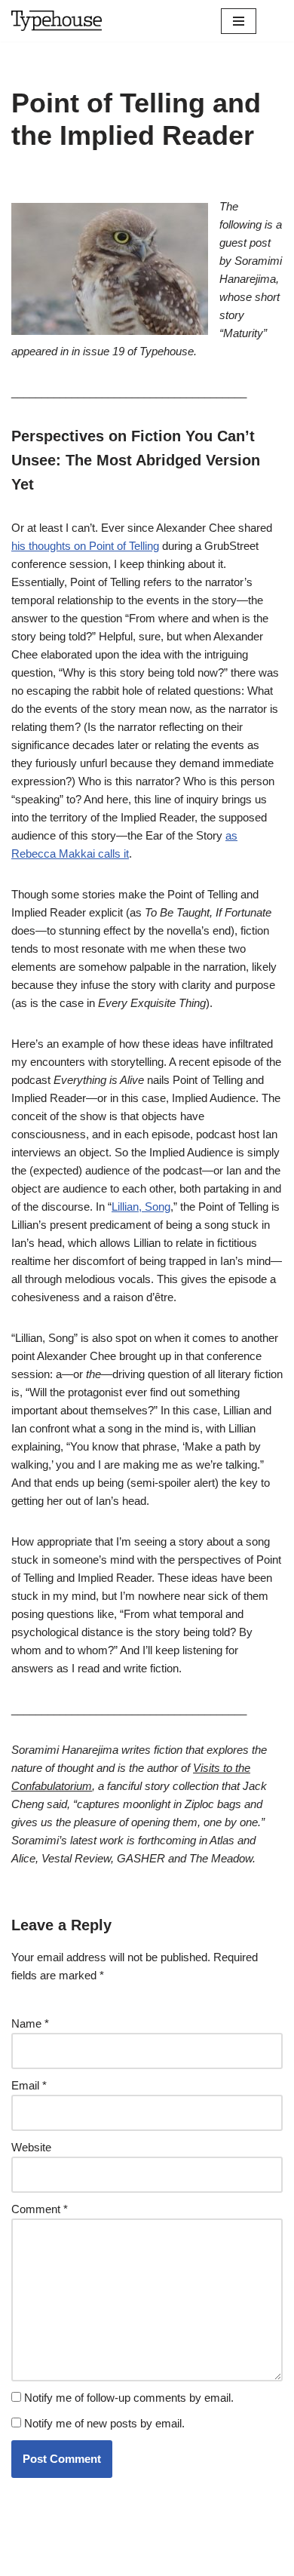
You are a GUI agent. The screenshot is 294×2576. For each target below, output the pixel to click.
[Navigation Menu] (239, 21)
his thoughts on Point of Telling (85, 546)
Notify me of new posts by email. (104, 2423)
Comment (40, 2209)
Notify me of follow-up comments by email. (129, 2398)
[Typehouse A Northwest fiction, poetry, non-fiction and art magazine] (57, 21)
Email (29, 2085)
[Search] (269, 21)
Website (31, 2147)
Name (30, 2023)
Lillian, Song (141, 1207)
